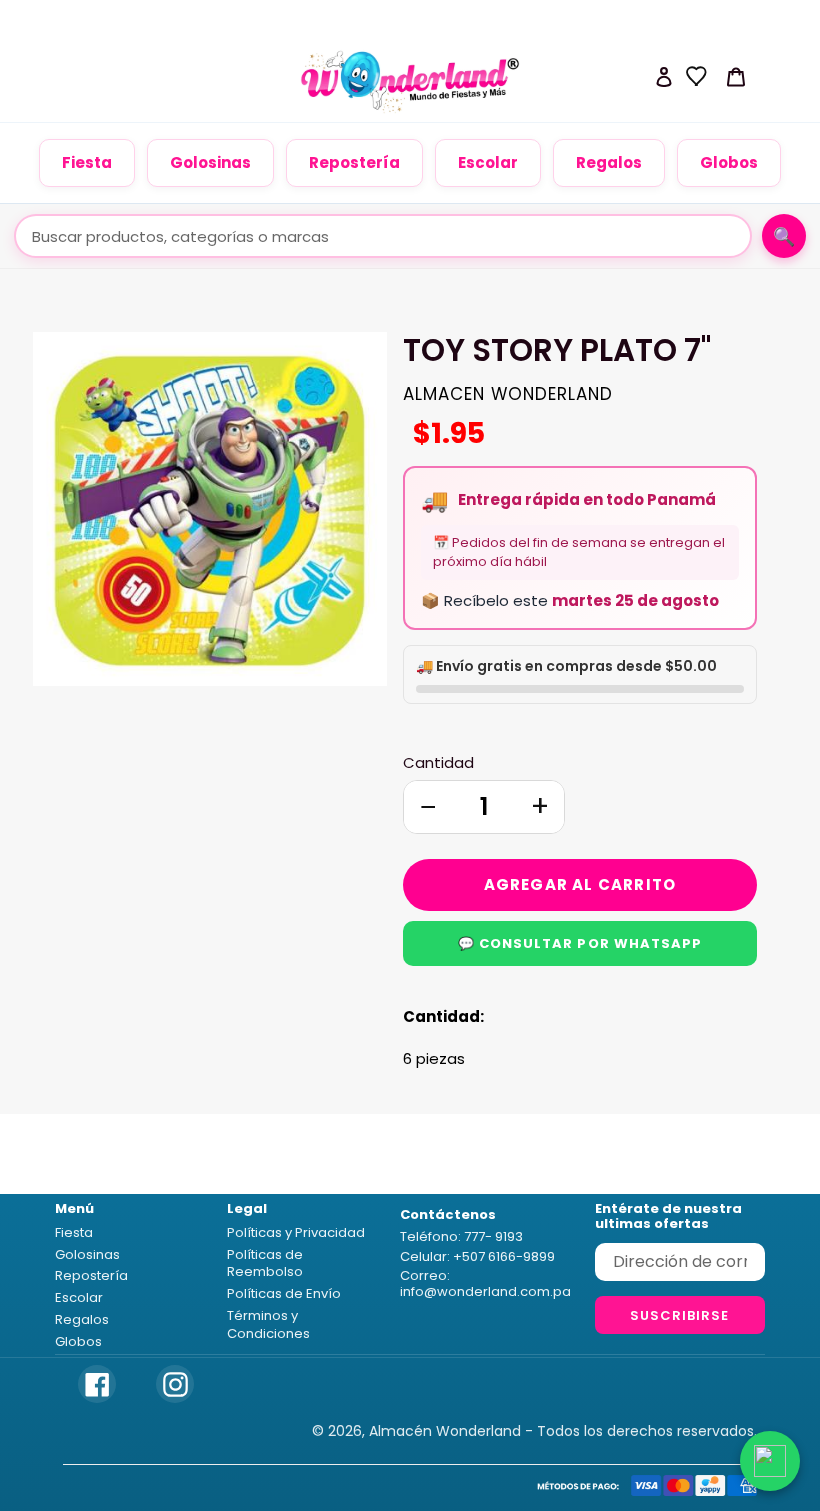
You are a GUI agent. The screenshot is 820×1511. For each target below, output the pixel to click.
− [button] (428, 806)
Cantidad (438, 762)
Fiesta (87, 162)
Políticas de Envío (284, 1293)
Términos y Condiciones (268, 1324)
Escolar (488, 162)
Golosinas (210, 162)
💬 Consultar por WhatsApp (580, 943)
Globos (729, 162)
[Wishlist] (697, 76)
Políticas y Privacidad (296, 1232)
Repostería (354, 162)
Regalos (609, 162)
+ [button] (540, 806)
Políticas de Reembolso (265, 1263)
